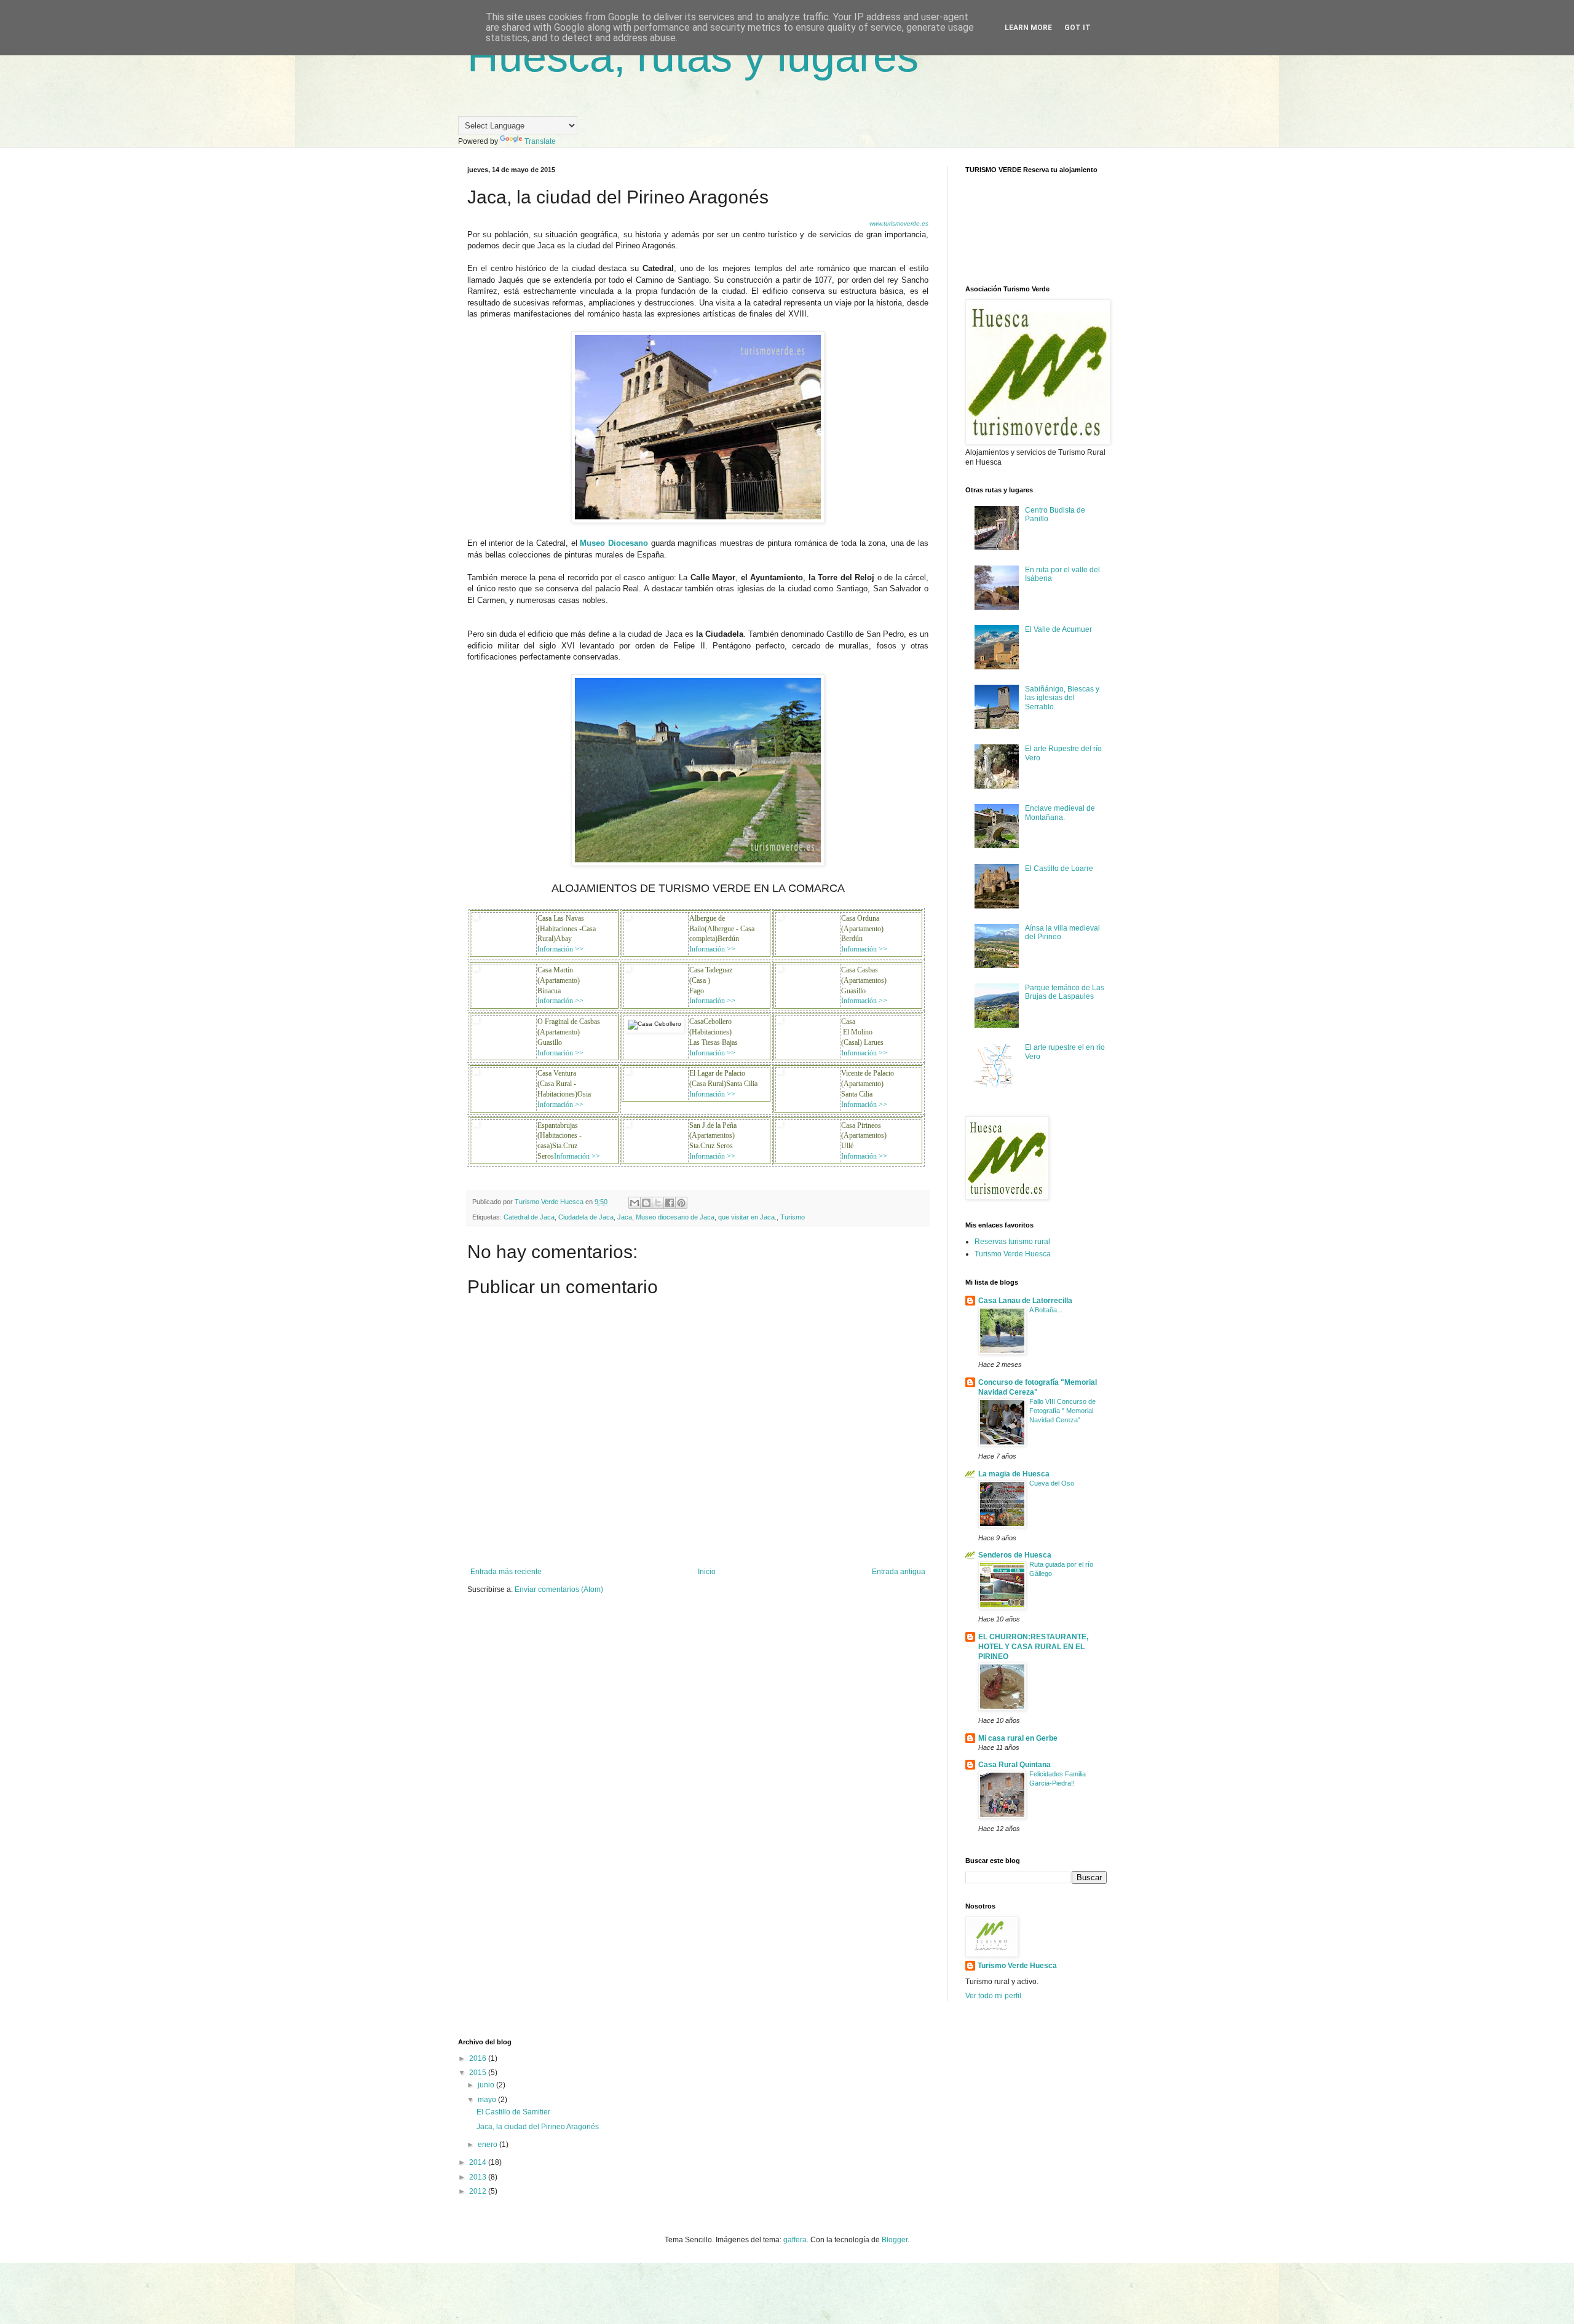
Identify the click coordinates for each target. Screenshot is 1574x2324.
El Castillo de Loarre (1059, 869)
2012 (479, 2191)
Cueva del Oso (1052, 1483)
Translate (540, 141)
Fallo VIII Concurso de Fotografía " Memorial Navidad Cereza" (1062, 1411)
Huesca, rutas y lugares (693, 57)
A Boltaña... (1046, 1310)
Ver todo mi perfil (993, 1996)
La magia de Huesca (1014, 1474)
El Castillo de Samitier (513, 2112)
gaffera (795, 2240)
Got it (1078, 28)
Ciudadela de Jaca (586, 1217)
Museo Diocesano (614, 543)
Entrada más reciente (506, 1572)
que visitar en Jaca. (747, 1217)
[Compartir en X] (658, 1203)
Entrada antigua (899, 1572)
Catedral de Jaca (529, 1217)
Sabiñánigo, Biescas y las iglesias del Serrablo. (1062, 698)
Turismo (793, 1217)
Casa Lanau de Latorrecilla (1025, 1301)
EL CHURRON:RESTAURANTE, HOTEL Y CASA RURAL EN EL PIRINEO (1033, 1647)
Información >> (560, 949)
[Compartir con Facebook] (670, 1203)
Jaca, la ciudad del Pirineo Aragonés (538, 2127)
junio (487, 2085)
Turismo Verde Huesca (1013, 1254)
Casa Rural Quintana (1014, 1765)
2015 (479, 2073)
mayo (488, 2100)
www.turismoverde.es (899, 223)
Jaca (625, 1217)
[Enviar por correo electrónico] (635, 1203)
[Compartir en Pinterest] (681, 1203)
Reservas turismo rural (1012, 1242)
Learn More (1028, 28)
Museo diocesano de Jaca (675, 1217)
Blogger (895, 2240)
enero (488, 2145)
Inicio (707, 1572)
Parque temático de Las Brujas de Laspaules (1065, 992)
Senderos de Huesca (1015, 1555)
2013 (479, 2177)
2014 (479, 2162)
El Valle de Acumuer (1058, 629)
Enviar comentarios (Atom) (559, 1589)
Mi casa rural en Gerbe (1018, 1738)
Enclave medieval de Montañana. (1060, 813)
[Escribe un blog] (646, 1203)
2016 (479, 2058)
